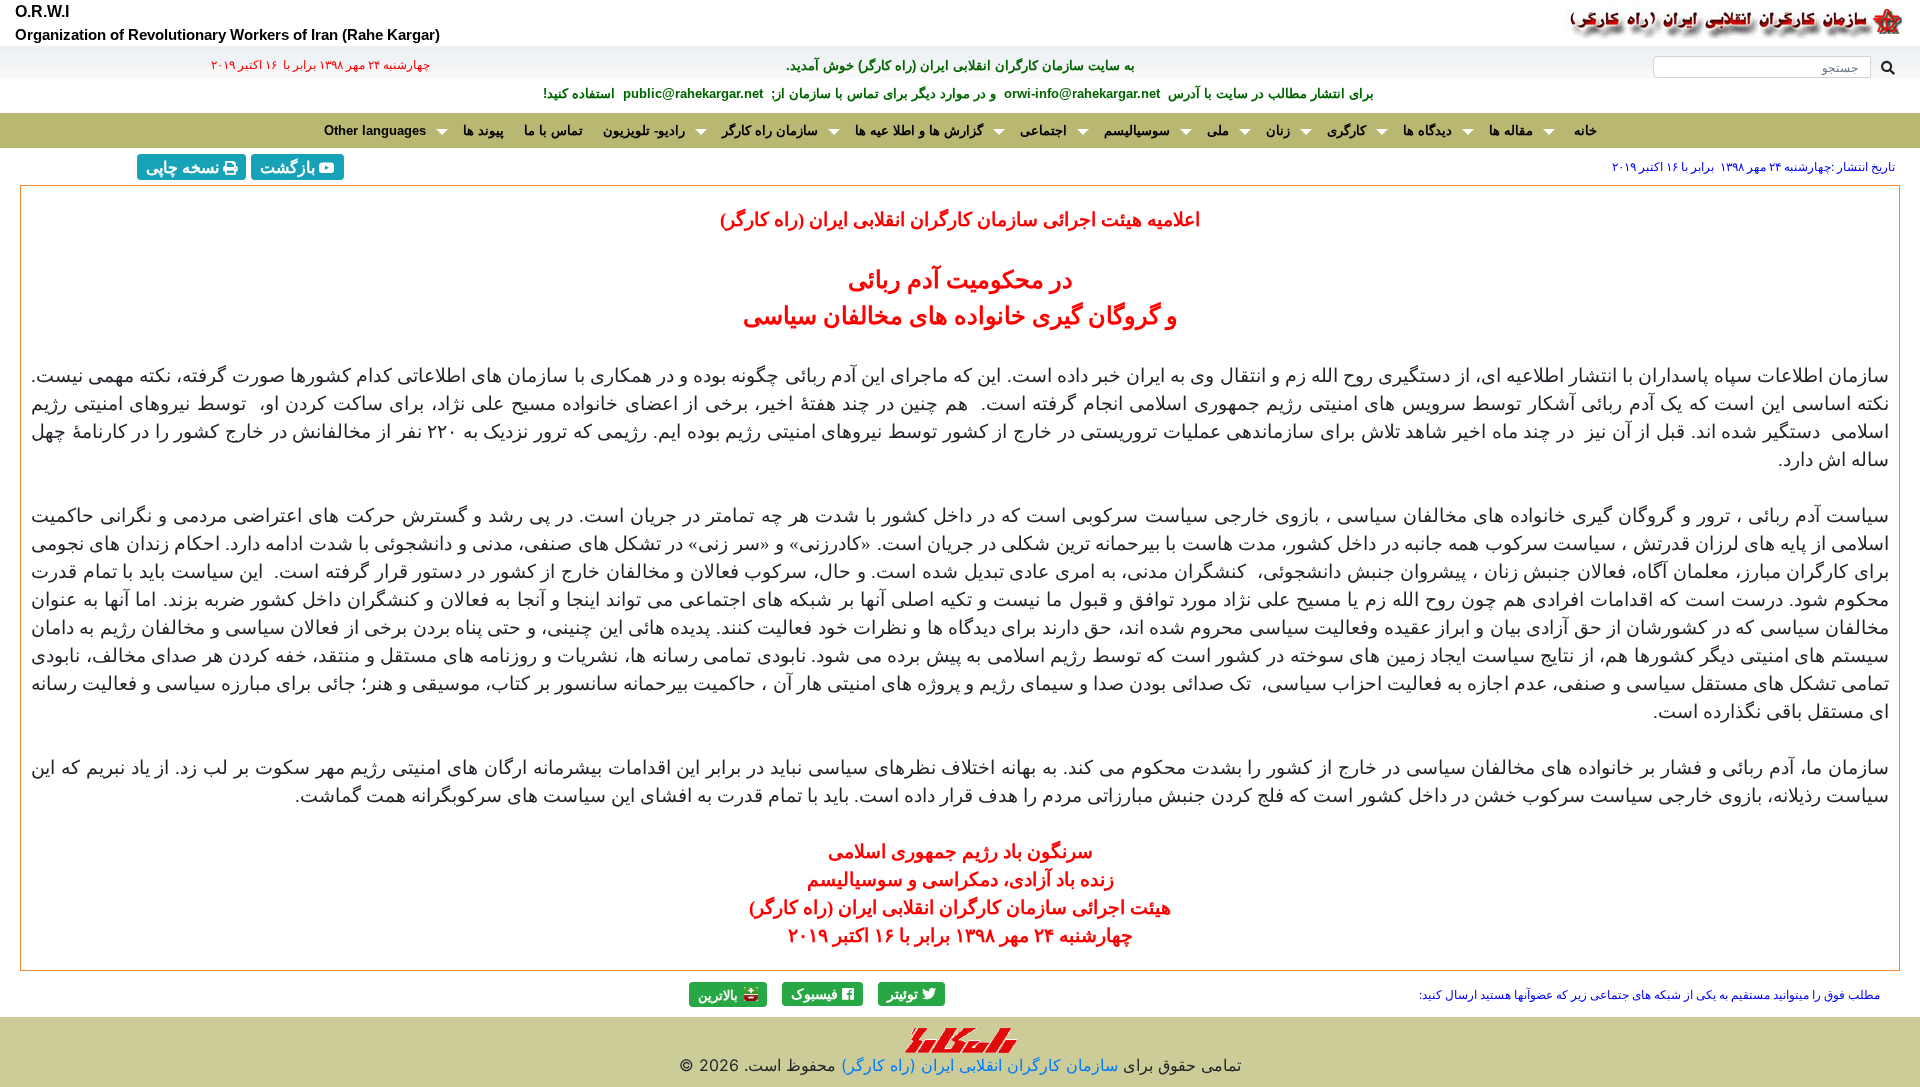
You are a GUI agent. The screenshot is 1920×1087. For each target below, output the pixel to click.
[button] (911, 994)
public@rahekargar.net (691, 93)
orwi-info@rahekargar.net (1080, 93)
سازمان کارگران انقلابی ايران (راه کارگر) (977, 1065)
